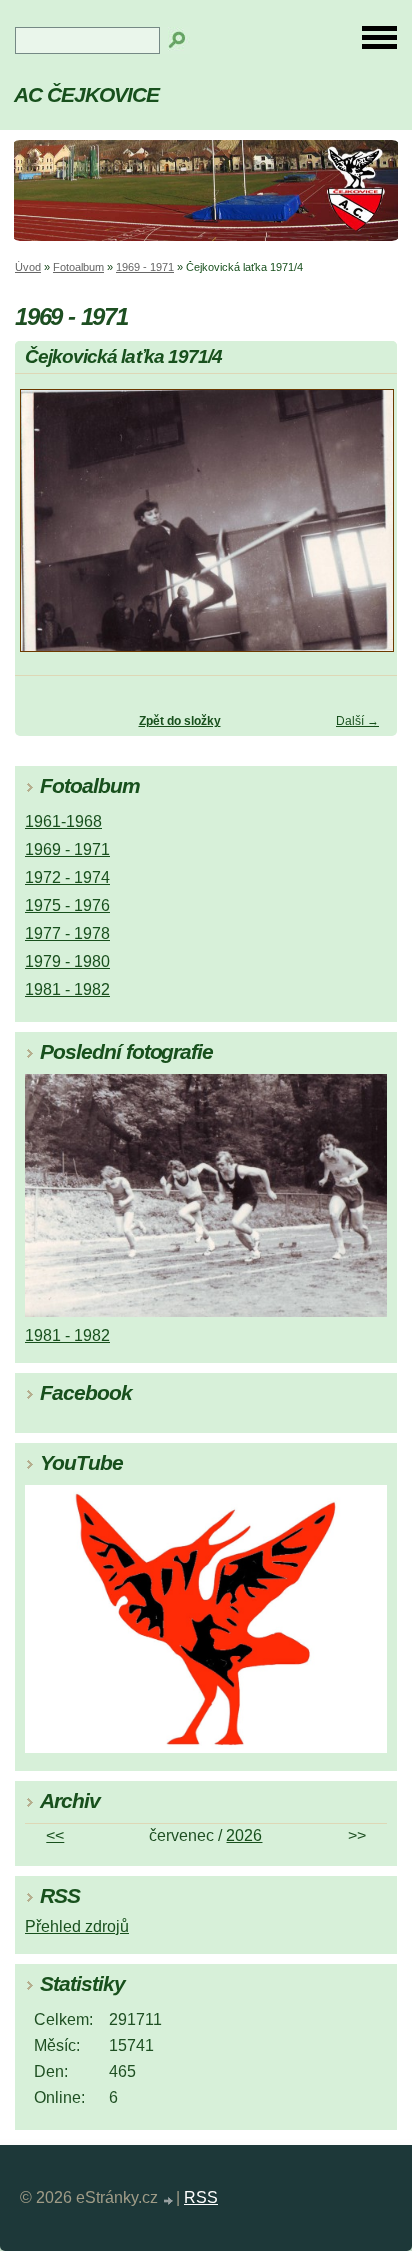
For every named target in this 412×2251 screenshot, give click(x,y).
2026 (244, 1835)
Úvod (28, 267)
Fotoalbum (78, 267)
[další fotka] (364, 529)
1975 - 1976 (67, 905)
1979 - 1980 (67, 961)
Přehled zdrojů (77, 1926)
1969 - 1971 (145, 267)
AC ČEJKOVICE (86, 94)
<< (55, 1835)
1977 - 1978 (67, 933)
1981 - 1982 (67, 989)
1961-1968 (63, 821)
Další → (357, 721)
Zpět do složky (180, 721)
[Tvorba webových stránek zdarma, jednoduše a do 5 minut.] (169, 2200)
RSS (201, 2197)
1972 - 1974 (67, 877)
